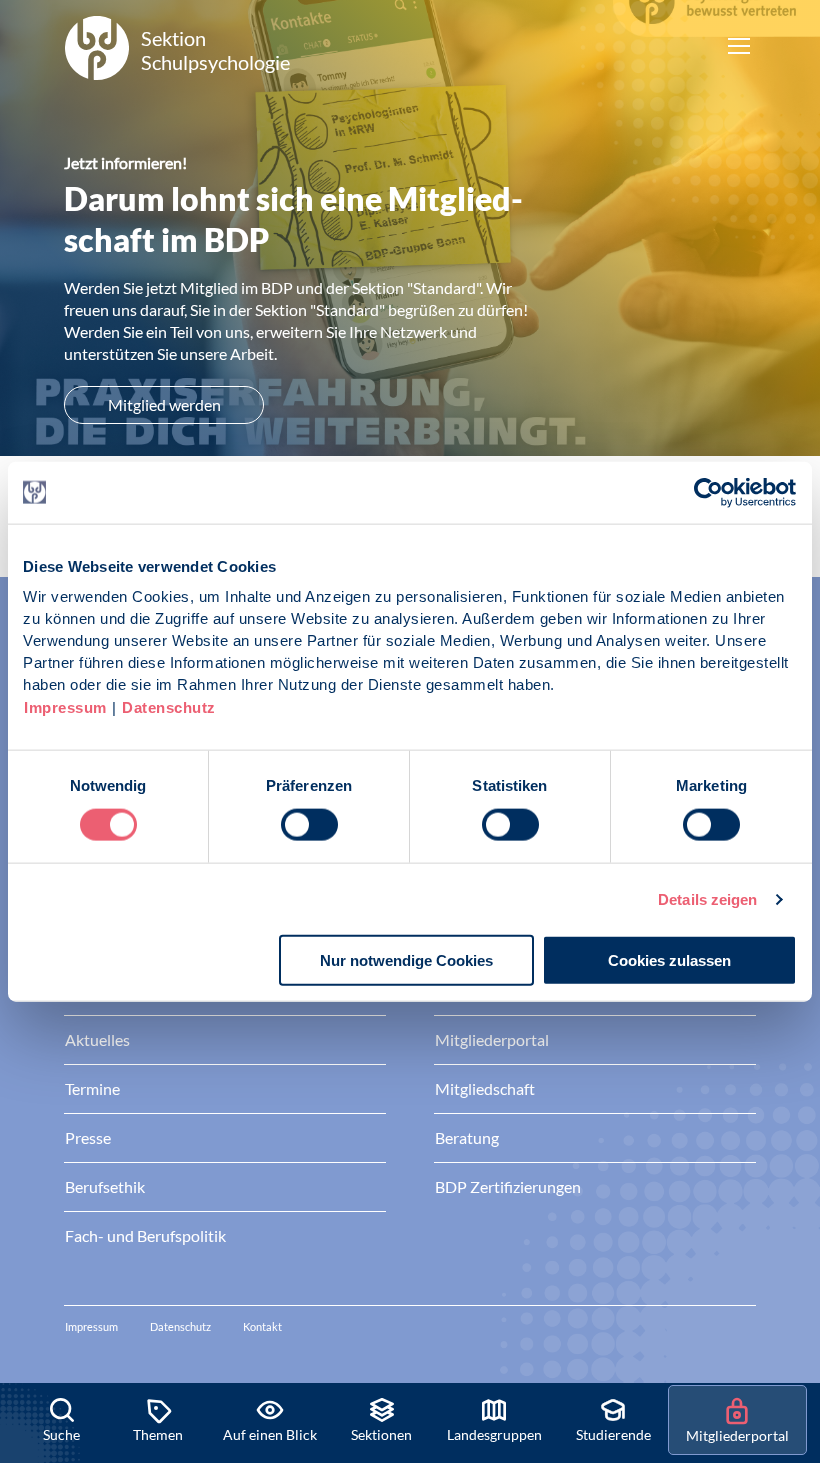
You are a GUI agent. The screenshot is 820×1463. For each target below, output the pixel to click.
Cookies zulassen (669, 960)
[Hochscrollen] (784, 1315)
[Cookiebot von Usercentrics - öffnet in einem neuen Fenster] (709, 492)
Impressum (65, 707)
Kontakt (262, 1326)
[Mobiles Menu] (739, 48)
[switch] (309, 824)
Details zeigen (707, 898)
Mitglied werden (164, 404)
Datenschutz (169, 707)
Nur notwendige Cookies (406, 960)
